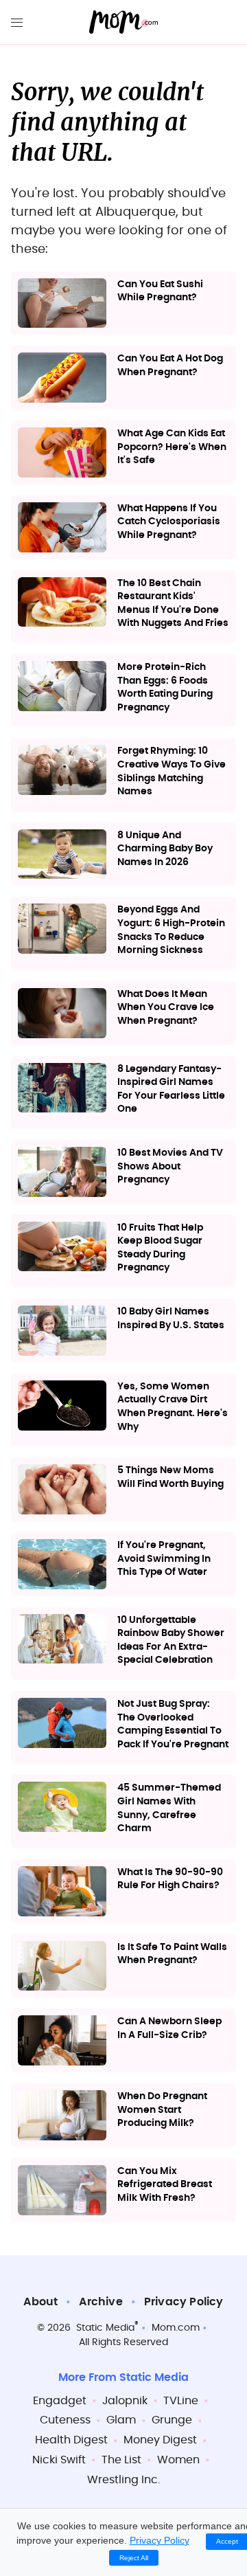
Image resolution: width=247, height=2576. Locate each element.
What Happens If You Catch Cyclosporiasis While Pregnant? (169, 522)
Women (178, 2460)
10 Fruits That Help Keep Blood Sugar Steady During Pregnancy (160, 1248)
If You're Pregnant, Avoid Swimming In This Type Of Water (164, 1559)
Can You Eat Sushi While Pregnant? (160, 291)
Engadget (60, 2401)
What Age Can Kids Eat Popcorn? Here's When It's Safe (172, 447)
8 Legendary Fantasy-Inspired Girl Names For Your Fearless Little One (171, 1089)
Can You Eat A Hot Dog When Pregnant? (170, 366)
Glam (121, 2420)
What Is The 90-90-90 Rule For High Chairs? (170, 1879)
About (40, 2302)
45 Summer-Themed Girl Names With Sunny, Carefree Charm (169, 1808)
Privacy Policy (184, 2302)
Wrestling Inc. (123, 2480)
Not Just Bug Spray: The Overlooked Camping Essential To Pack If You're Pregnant (173, 1724)
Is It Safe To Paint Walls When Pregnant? (172, 1954)
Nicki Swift (59, 2460)
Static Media (105, 2328)
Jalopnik (125, 2401)
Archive (101, 2302)
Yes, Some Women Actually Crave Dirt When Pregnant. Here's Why (173, 1407)
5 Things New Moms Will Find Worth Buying (170, 1477)
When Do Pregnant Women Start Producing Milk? (162, 2110)
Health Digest (71, 2440)
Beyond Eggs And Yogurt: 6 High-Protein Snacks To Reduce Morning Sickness (171, 930)
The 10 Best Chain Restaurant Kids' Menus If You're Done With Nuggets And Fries (173, 604)
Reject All (134, 2558)
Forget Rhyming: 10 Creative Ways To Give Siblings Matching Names (172, 771)
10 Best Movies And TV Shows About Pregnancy (170, 1166)
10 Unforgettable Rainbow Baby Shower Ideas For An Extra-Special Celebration (171, 1640)
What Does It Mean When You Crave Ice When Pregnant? (166, 1008)
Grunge (172, 2420)
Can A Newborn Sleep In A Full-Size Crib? (169, 2028)
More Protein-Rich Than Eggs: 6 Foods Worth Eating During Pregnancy (165, 687)
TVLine (181, 2401)
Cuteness (65, 2420)
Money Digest (160, 2440)
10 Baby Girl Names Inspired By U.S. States (171, 1319)
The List (121, 2460)
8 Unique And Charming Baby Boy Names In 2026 (165, 849)
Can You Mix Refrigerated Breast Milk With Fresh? (165, 2185)
